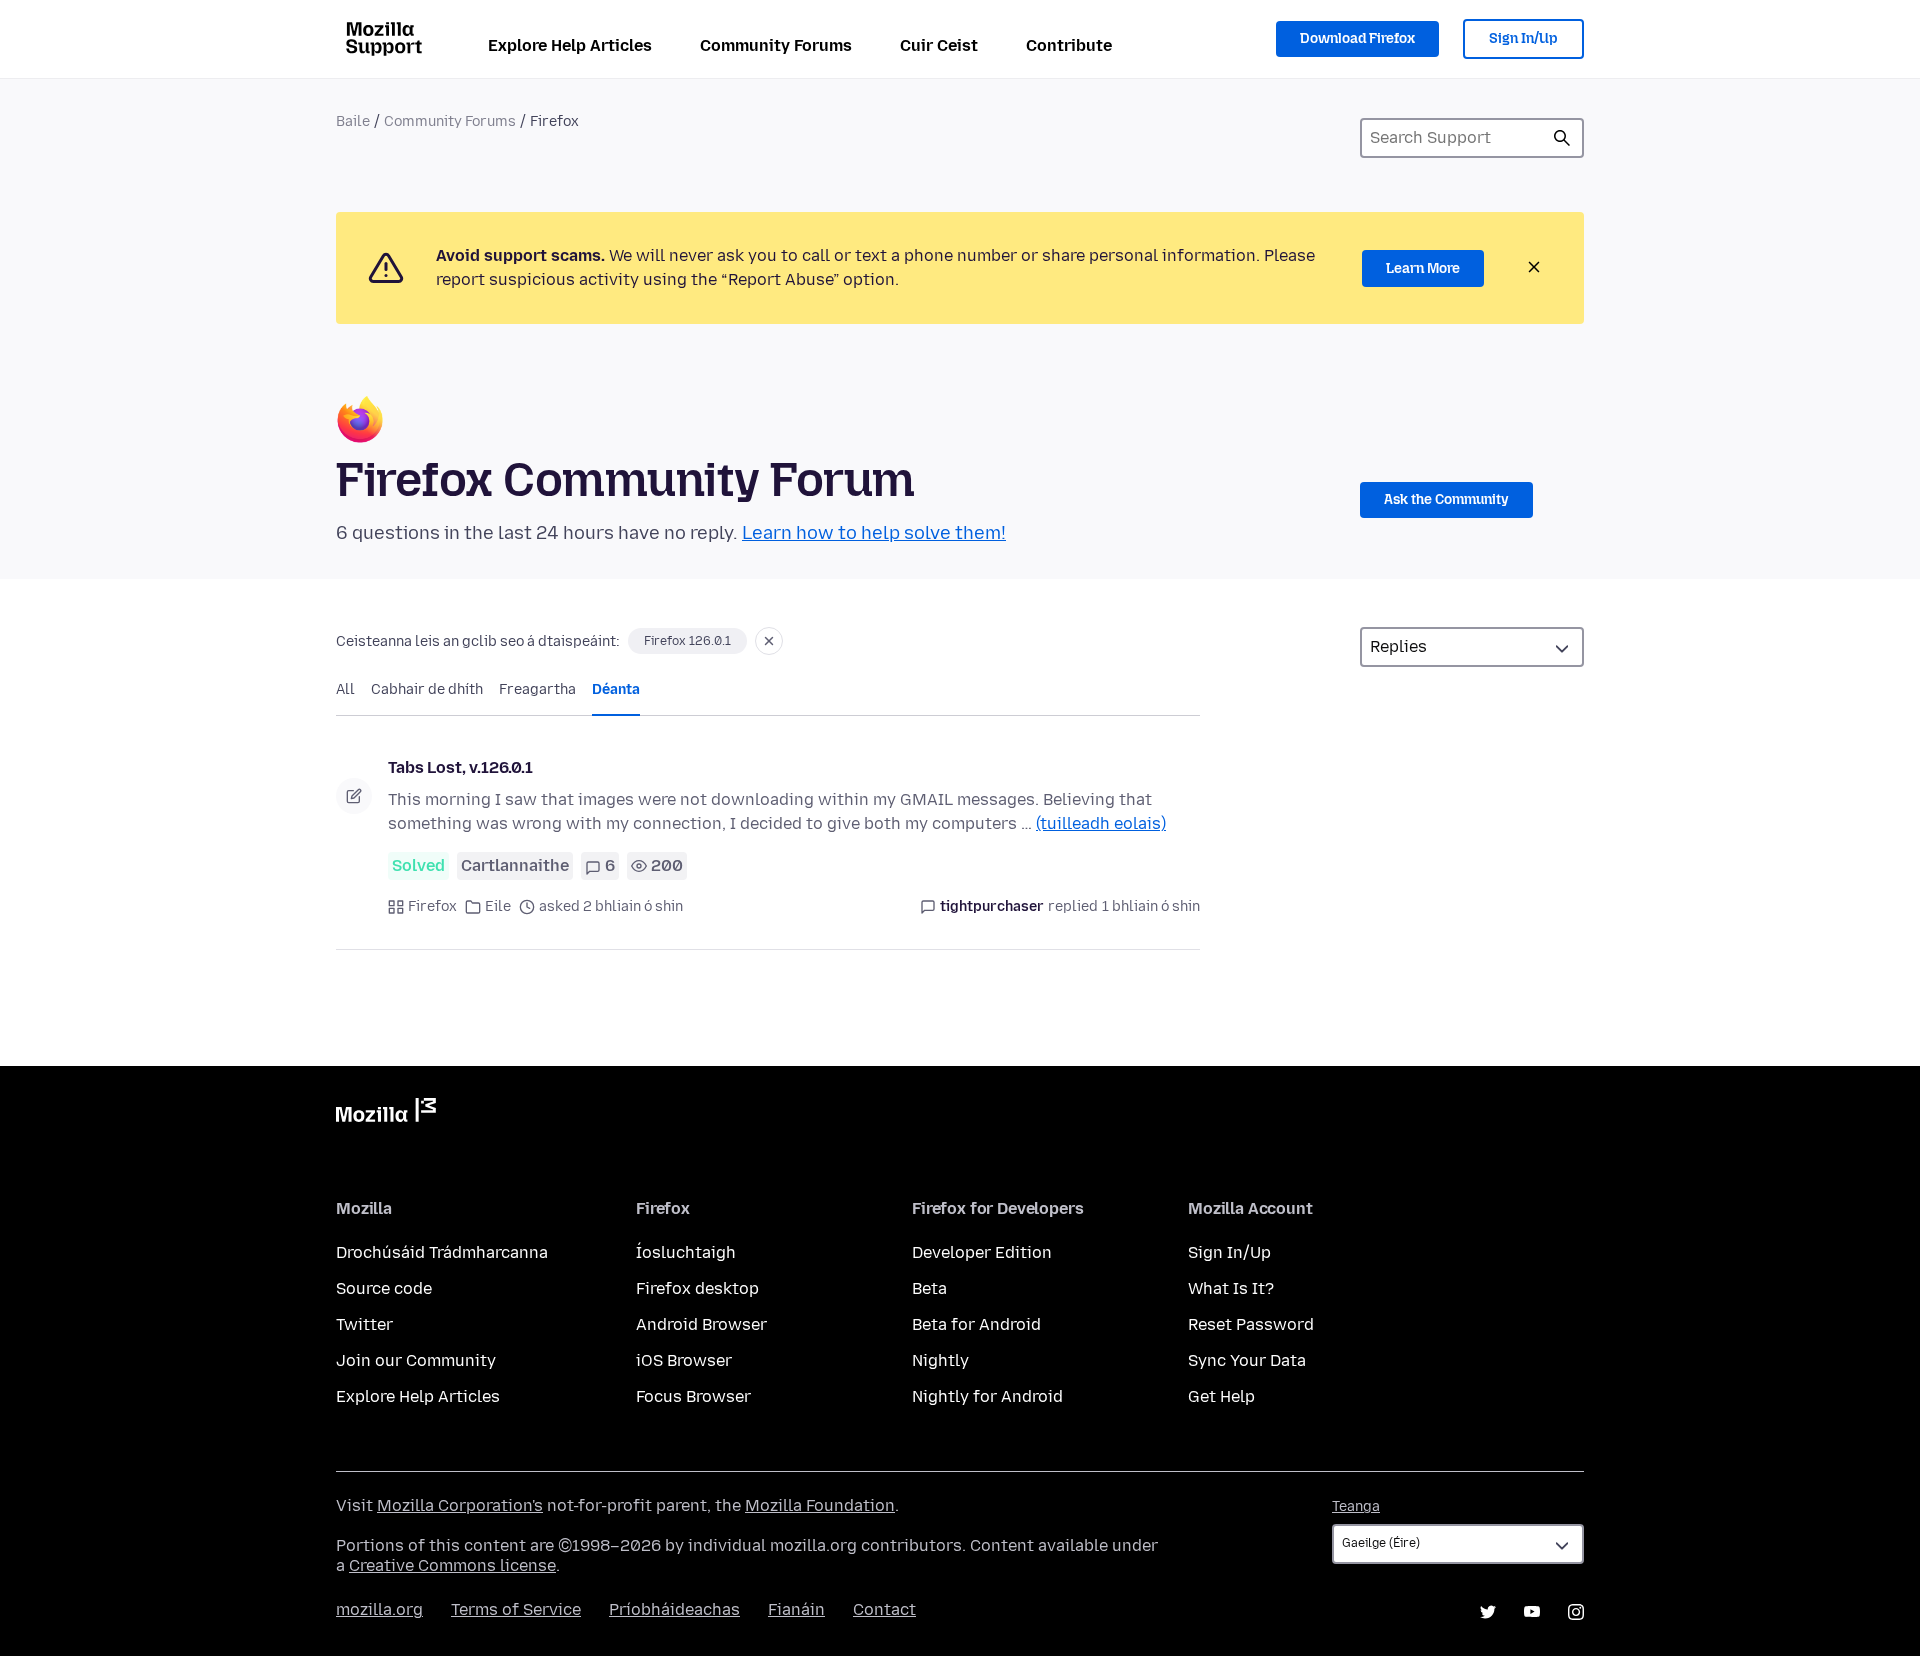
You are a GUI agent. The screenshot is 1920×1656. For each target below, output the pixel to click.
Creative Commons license (452, 1565)
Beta (929, 1288)
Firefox (432, 906)
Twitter (364, 1324)
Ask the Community (1446, 499)
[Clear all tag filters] (769, 641)
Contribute (1069, 45)
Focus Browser (693, 1396)
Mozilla (386, 1114)
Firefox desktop (697, 1288)
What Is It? (1231, 1288)
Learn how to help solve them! (874, 533)
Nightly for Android (987, 1396)
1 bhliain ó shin (1151, 906)
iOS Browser (684, 1360)
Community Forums (776, 45)
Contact (884, 1609)
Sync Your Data (1247, 1360)
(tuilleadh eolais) (1101, 823)
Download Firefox (1357, 38)
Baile (353, 121)
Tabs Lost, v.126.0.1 (460, 767)
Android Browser (701, 1324)
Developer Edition (982, 1252)
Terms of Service (516, 1609)
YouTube (1532, 1612)
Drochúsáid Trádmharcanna (442, 1252)
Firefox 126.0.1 (687, 641)
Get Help (1221, 1396)
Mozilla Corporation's (460, 1505)
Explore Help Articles (570, 45)
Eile (498, 906)
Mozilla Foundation (820, 1505)
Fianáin (796, 1609)
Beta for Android (976, 1324)
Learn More (1423, 268)
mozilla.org (379, 1609)
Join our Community (416, 1360)
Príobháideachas (674, 1609)
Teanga (1356, 1506)
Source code (384, 1288)
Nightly (940, 1360)
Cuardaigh (1562, 138)
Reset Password (1251, 1324)
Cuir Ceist (939, 45)
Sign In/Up (1523, 38)
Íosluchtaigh (686, 1252)
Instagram (1576, 1612)
